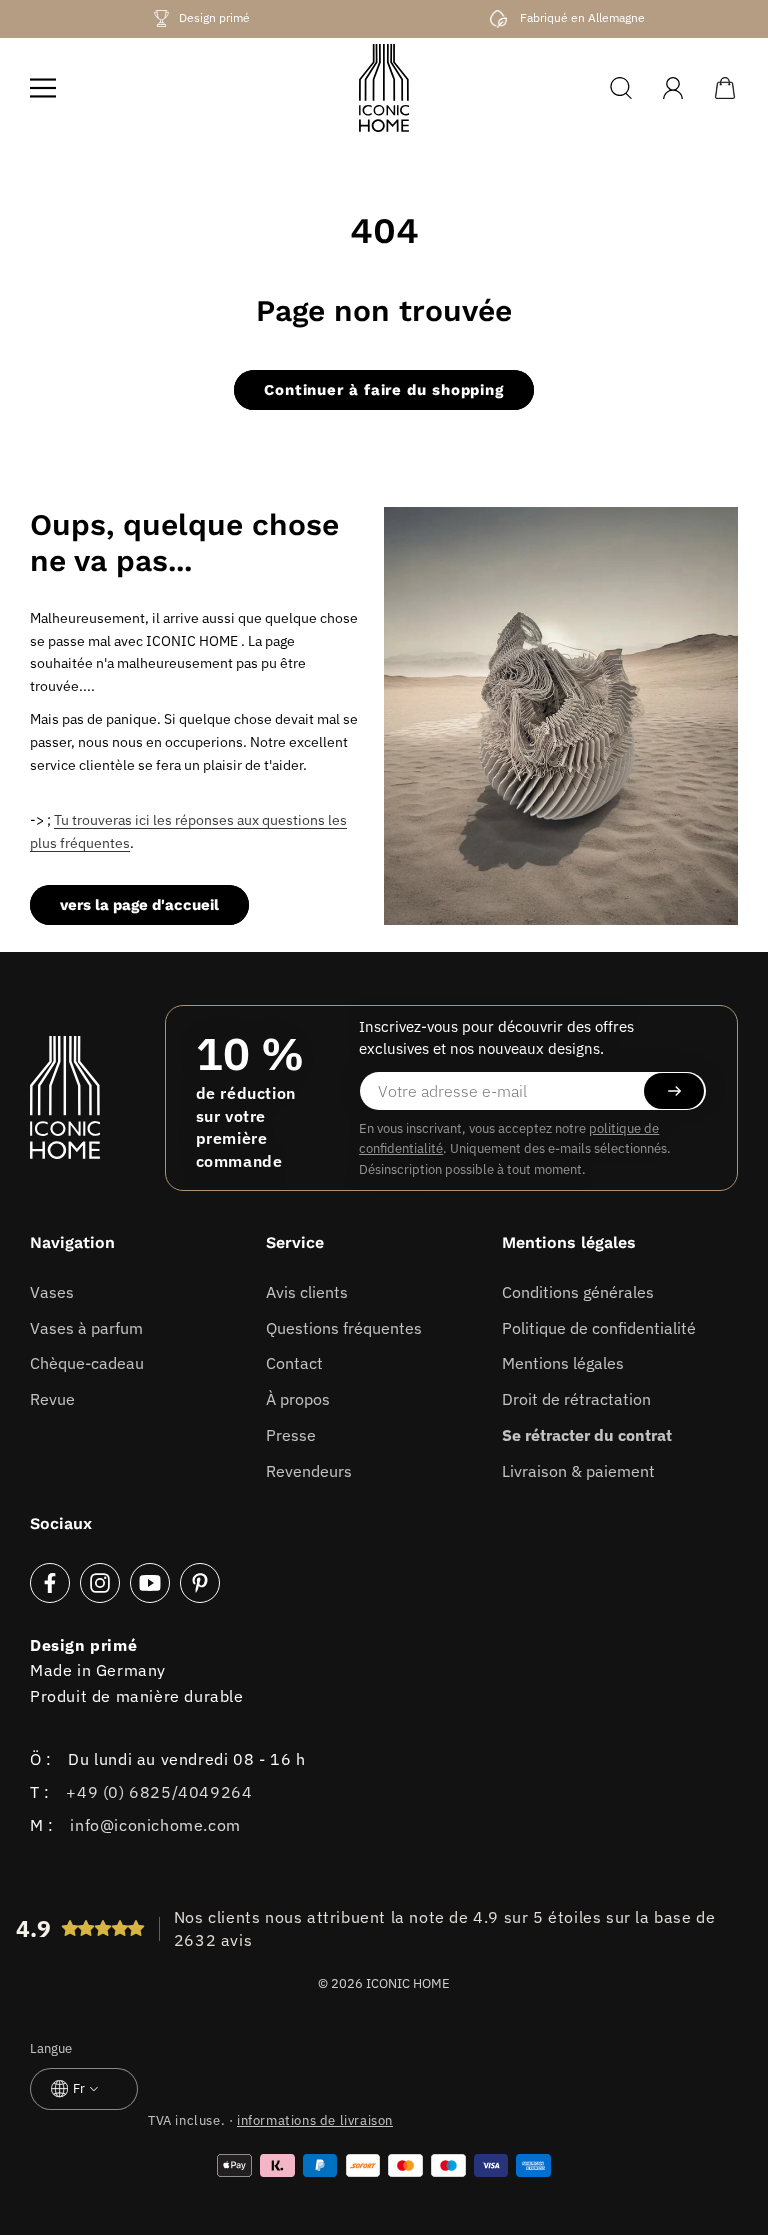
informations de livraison (315, 2120)
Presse (291, 1435)
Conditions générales (578, 1292)
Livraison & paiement (578, 1471)
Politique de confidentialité (599, 1328)
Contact (294, 1363)
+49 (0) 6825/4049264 (159, 1792)
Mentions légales (563, 1363)
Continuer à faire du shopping (384, 390)
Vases (52, 1292)
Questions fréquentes (344, 1328)
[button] (43, 88)
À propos (298, 1399)
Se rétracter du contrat (587, 1435)
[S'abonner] (674, 1091)
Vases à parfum (86, 1328)
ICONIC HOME (408, 1983)
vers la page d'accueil (139, 905)
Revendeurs (309, 1471)
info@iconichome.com (155, 1825)
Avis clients (307, 1292)
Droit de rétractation (576, 1399)
